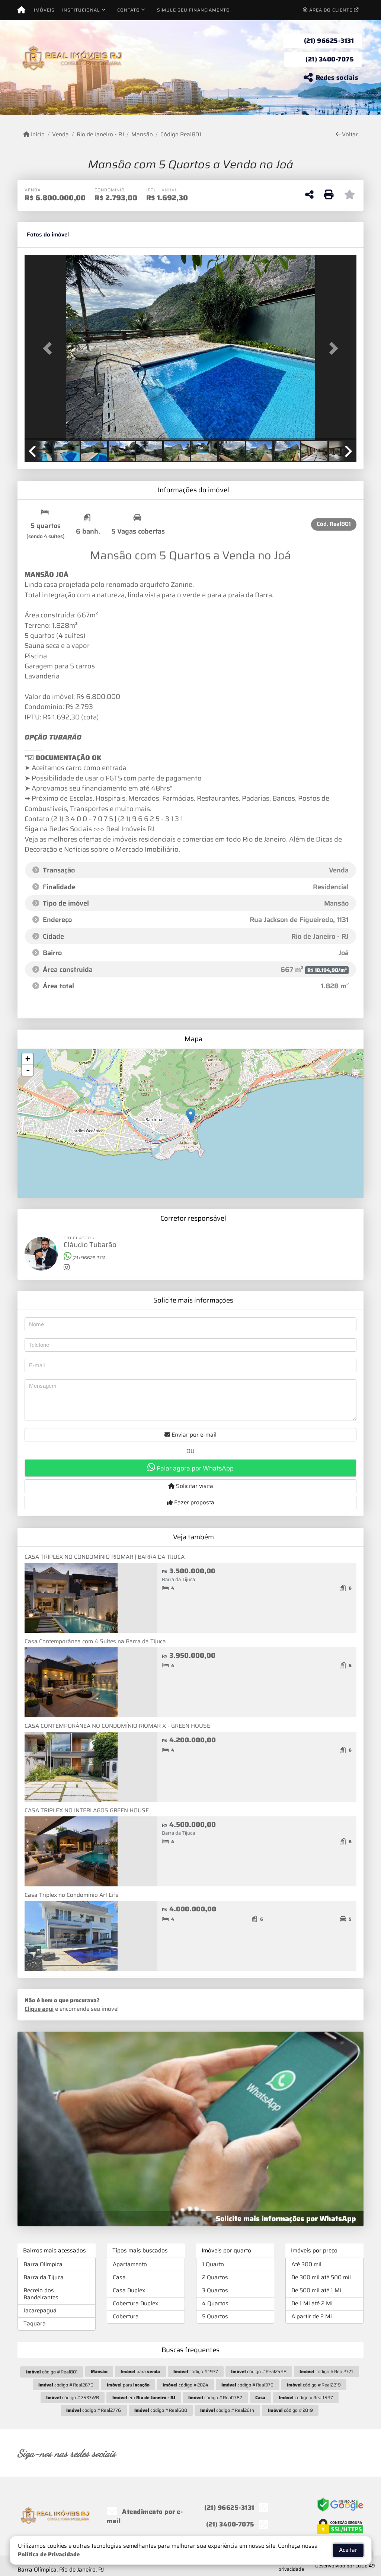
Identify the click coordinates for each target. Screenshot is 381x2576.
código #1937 (196, 2371)
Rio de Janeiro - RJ (100, 135)
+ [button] (28, 1059)
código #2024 (185, 2385)
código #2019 (290, 2410)
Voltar (349, 135)
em (144, 2397)
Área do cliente (331, 10)
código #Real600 (161, 2410)
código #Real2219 (314, 2385)
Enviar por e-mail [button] (193, 1435)
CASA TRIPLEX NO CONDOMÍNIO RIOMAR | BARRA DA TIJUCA (105, 1557)
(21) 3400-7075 (330, 59)
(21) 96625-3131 (329, 41)
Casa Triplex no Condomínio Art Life (71, 1895)
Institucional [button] (81, 10)
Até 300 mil (306, 2264)
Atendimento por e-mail (145, 2516)
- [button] (28, 1070)
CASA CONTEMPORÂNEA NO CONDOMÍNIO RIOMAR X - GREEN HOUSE (117, 1726)
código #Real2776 (94, 2410)
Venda (60, 135)
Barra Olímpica (43, 2264)
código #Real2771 (326, 2371)
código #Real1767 (215, 2397)
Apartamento (130, 2264)
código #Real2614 (227, 2410)
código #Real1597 (306, 2397)
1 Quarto (213, 2264)
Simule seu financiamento (193, 10)
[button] (49, 348)
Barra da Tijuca (44, 2277)
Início (37, 135)
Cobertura (126, 2316)
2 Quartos (215, 2277)
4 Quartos (215, 2303)
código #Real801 (52, 2372)
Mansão (142, 135)
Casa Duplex (129, 2290)
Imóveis (44, 10)
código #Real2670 (66, 2385)
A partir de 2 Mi (312, 2316)
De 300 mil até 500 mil (321, 2277)
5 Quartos (215, 2316)
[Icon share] (260, 2453)
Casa (119, 2277)
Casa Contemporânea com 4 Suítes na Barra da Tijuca (95, 1641)
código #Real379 (247, 2385)
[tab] (48, 235)
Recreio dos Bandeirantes (41, 2294)
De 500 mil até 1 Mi (316, 2290)
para (140, 2371)
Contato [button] (129, 10)
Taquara (35, 2324)
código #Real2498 (259, 2371)
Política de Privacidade (49, 2554)
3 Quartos (215, 2290)
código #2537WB (73, 2397)
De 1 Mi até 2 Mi (312, 2303)
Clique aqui (39, 2009)
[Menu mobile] (21, 10)
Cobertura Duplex (135, 2303)
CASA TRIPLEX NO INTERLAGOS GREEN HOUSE (87, 1810)
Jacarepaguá (40, 2311)
